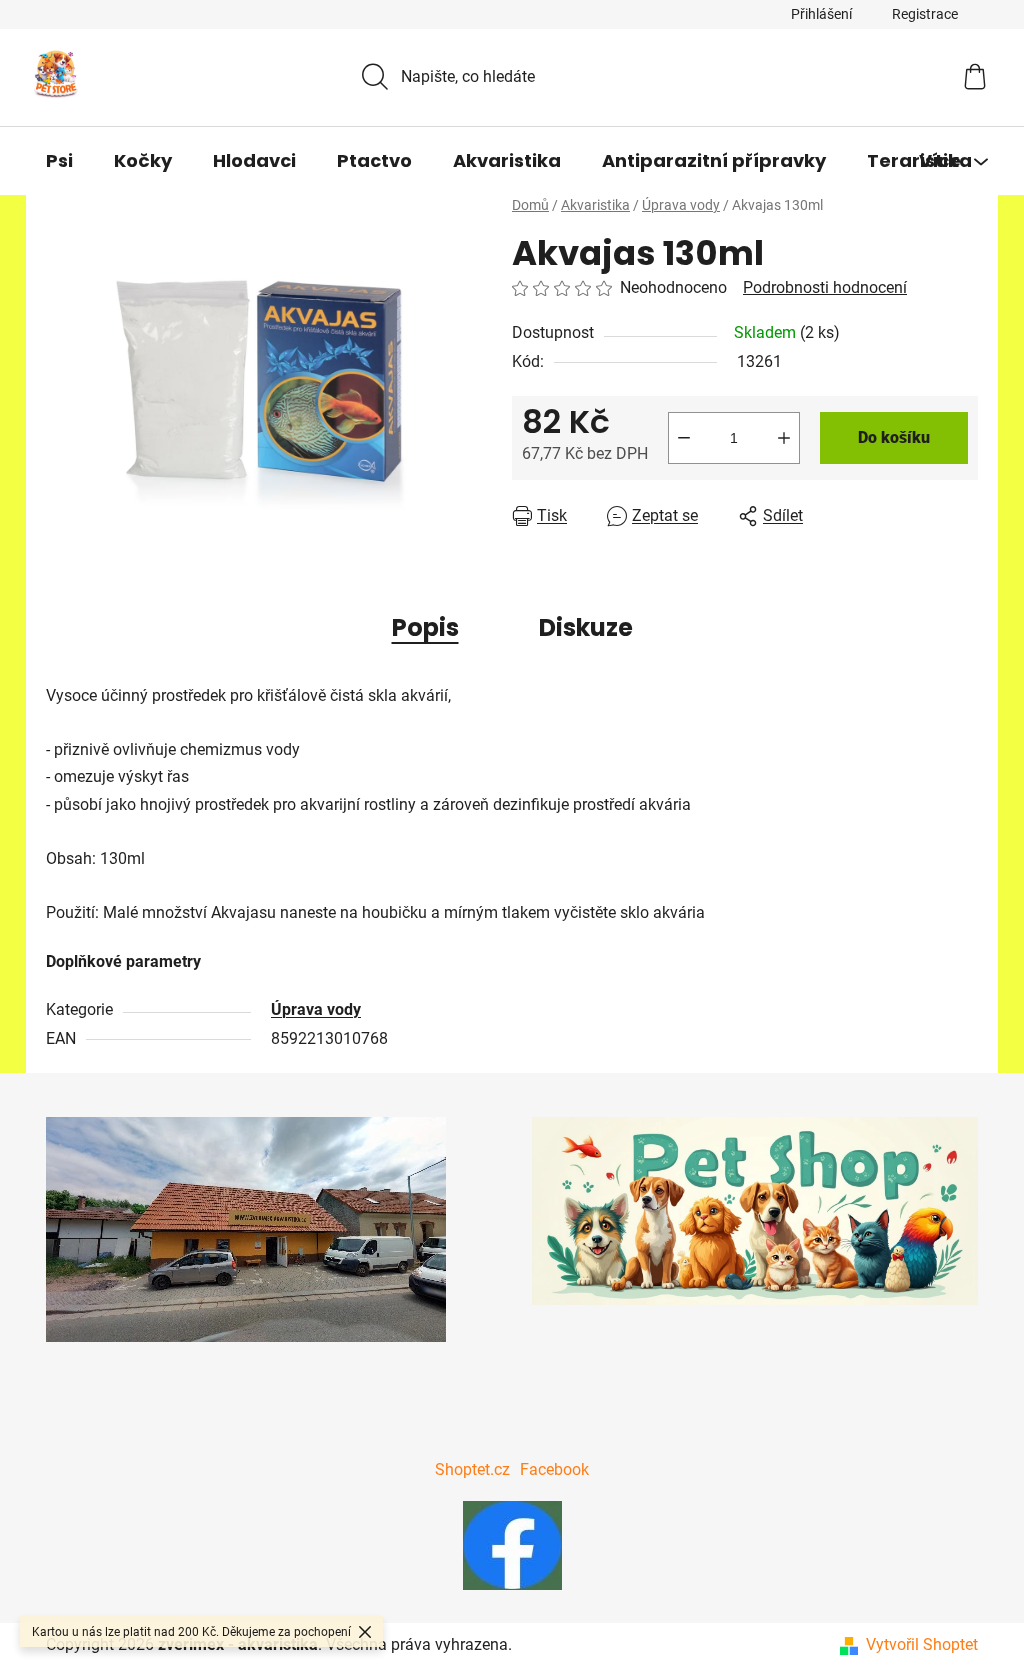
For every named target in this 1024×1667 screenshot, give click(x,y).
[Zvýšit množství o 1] (784, 438)
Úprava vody (316, 1009)
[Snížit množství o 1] (684, 438)
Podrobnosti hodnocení (825, 287)
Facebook (554, 1469)
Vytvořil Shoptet (922, 1644)
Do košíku (894, 437)
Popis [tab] (425, 627)
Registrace (925, 14)
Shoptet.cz (472, 1469)
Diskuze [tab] (586, 627)
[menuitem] (59, 161)
